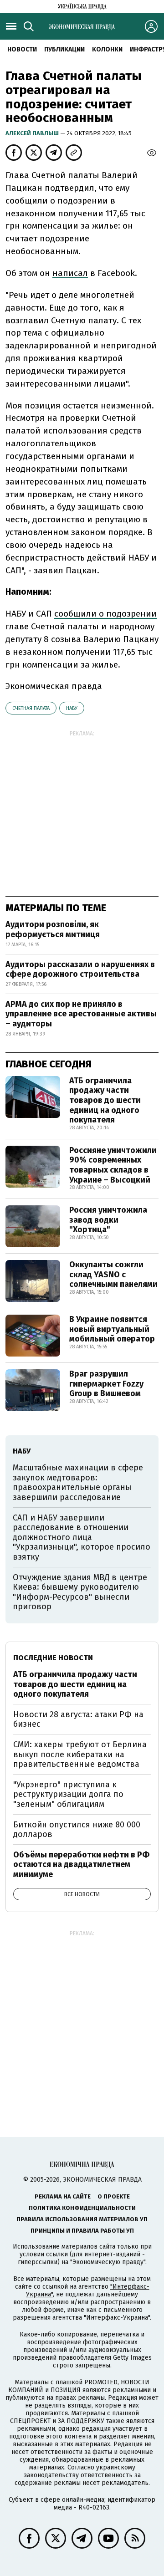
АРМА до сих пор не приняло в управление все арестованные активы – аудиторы (81, 1014)
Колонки (107, 49)
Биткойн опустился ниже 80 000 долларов (77, 1830)
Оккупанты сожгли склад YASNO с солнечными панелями (113, 1274)
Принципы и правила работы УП (82, 2231)
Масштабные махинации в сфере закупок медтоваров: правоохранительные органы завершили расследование (78, 1482)
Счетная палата (31, 708)
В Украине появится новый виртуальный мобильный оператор (112, 1329)
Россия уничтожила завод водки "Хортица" (108, 1220)
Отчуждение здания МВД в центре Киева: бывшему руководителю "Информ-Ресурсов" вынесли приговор (80, 1592)
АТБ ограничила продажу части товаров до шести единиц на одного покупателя (105, 1100)
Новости (22, 49)
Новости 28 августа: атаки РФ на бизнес (78, 1719)
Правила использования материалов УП (82, 2219)
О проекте (114, 2196)
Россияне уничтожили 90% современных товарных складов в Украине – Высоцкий (113, 1165)
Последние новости (53, 1658)
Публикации (64, 49)
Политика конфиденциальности (82, 2208)
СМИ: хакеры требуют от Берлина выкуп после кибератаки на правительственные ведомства (80, 1754)
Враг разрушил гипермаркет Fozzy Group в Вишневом (106, 1384)
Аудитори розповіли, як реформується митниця (53, 929)
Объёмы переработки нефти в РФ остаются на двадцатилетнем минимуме (81, 1864)
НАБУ (72, 708)
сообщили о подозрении (105, 614)
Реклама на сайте (63, 2196)
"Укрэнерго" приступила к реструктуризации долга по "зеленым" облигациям (68, 1794)
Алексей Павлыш (33, 133)
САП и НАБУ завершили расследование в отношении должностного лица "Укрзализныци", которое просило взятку (82, 1537)
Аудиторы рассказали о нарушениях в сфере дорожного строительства (80, 969)
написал (70, 273)
